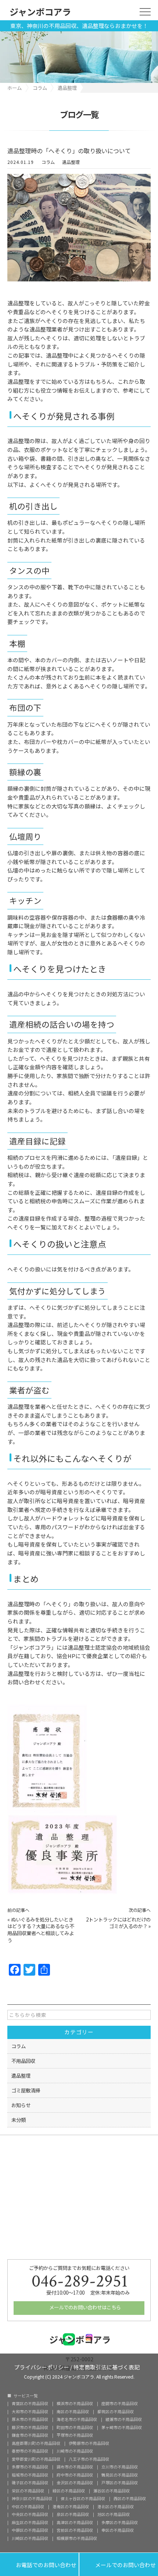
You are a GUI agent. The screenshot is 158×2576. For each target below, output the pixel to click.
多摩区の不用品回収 (120, 2523)
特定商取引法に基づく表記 (107, 2367)
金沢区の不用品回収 (75, 2483)
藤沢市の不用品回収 (30, 2428)
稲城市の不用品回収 (30, 2475)
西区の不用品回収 (130, 2499)
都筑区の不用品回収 (116, 2412)
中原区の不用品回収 (30, 2531)
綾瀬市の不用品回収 (124, 2420)
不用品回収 (23, 2061)
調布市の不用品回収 (75, 2467)
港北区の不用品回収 (116, 2507)
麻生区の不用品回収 (30, 2523)
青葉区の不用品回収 (30, 2404)
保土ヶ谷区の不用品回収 (83, 2499)
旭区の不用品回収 (114, 2515)
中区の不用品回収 (28, 2507)
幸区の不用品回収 (118, 2531)
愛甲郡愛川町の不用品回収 (36, 2459)
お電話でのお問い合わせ (39, 2564)
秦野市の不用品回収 (30, 2451)
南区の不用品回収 (73, 2412)
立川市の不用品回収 (120, 2467)
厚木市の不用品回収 (30, 2420)
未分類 (19, 2120)
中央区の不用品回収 (30, 2515)
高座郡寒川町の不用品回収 (36, 2444)
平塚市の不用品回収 (75, 2435)
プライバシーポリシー (42, 2367)
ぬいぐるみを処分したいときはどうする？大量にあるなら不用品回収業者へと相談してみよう (41, 1930)
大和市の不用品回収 (30, 2412)
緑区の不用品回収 (69, 2491)
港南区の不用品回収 (71, 2507)
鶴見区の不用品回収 (120, 2475)
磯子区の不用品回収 (30, 2483)
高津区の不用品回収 (75, 2523)
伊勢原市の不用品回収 (89, 2444)
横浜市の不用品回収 (75, 2404)
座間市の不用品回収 (120, 2404)
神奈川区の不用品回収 (32, 2499)
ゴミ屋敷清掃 (26, 2090)
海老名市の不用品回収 (77, 2420)
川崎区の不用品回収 (30, 2539)
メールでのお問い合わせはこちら (85, 2307)
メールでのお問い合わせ (119, 2564)
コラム (48, 162)
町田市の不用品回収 (75, 2428)
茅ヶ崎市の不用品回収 (122, 2428)
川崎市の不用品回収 (75, 2451)
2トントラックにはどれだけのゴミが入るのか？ (118, 1923)
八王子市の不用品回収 (89, 2459)
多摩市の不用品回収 (30, 2467)
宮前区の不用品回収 (75, 2531)
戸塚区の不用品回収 (120, 2483)
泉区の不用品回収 (73, 2515)
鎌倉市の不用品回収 (30, 2435)
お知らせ (21, 2105)
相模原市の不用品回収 (77, 2539)
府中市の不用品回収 (75, 2475)
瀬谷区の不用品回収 (112, 2491)
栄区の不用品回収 (28, 2491)
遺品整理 (71, 162)
